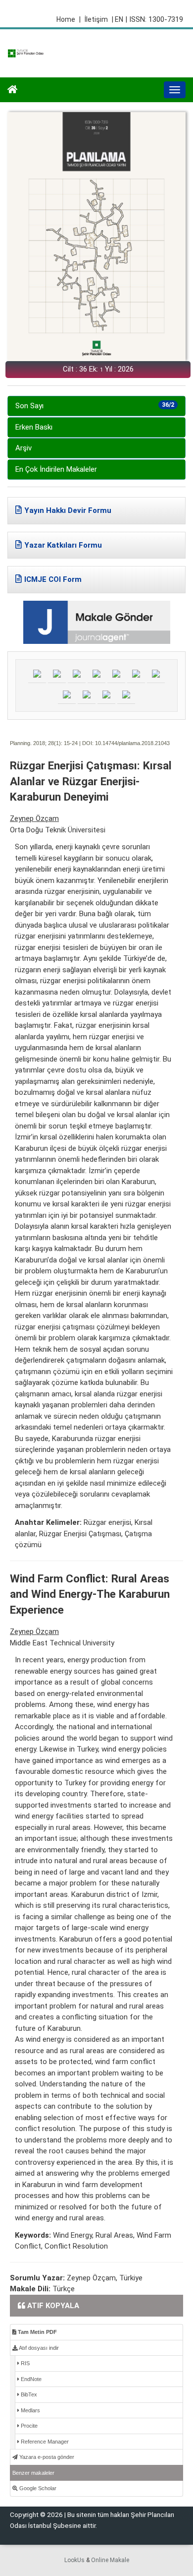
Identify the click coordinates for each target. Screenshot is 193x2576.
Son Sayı (95, 406)
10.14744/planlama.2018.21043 (132, 743)
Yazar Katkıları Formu (63, 545)
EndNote (30, 2379)
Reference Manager (44, 2442)
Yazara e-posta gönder (46, 2457)
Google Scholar (37, 2488)
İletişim (96, 19)
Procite (28, 2426)
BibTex (28, 2394)
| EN (118, 19)
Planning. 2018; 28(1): (36, 743)
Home (69, 19)
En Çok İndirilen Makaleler (56, 469)
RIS (24, 2363)
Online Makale (110, 2560)
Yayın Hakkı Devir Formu (68, 510)
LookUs (74, 2560)
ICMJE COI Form (53, 579)
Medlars (30, 2410)
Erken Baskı (34, 427)
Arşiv (24, 448)
